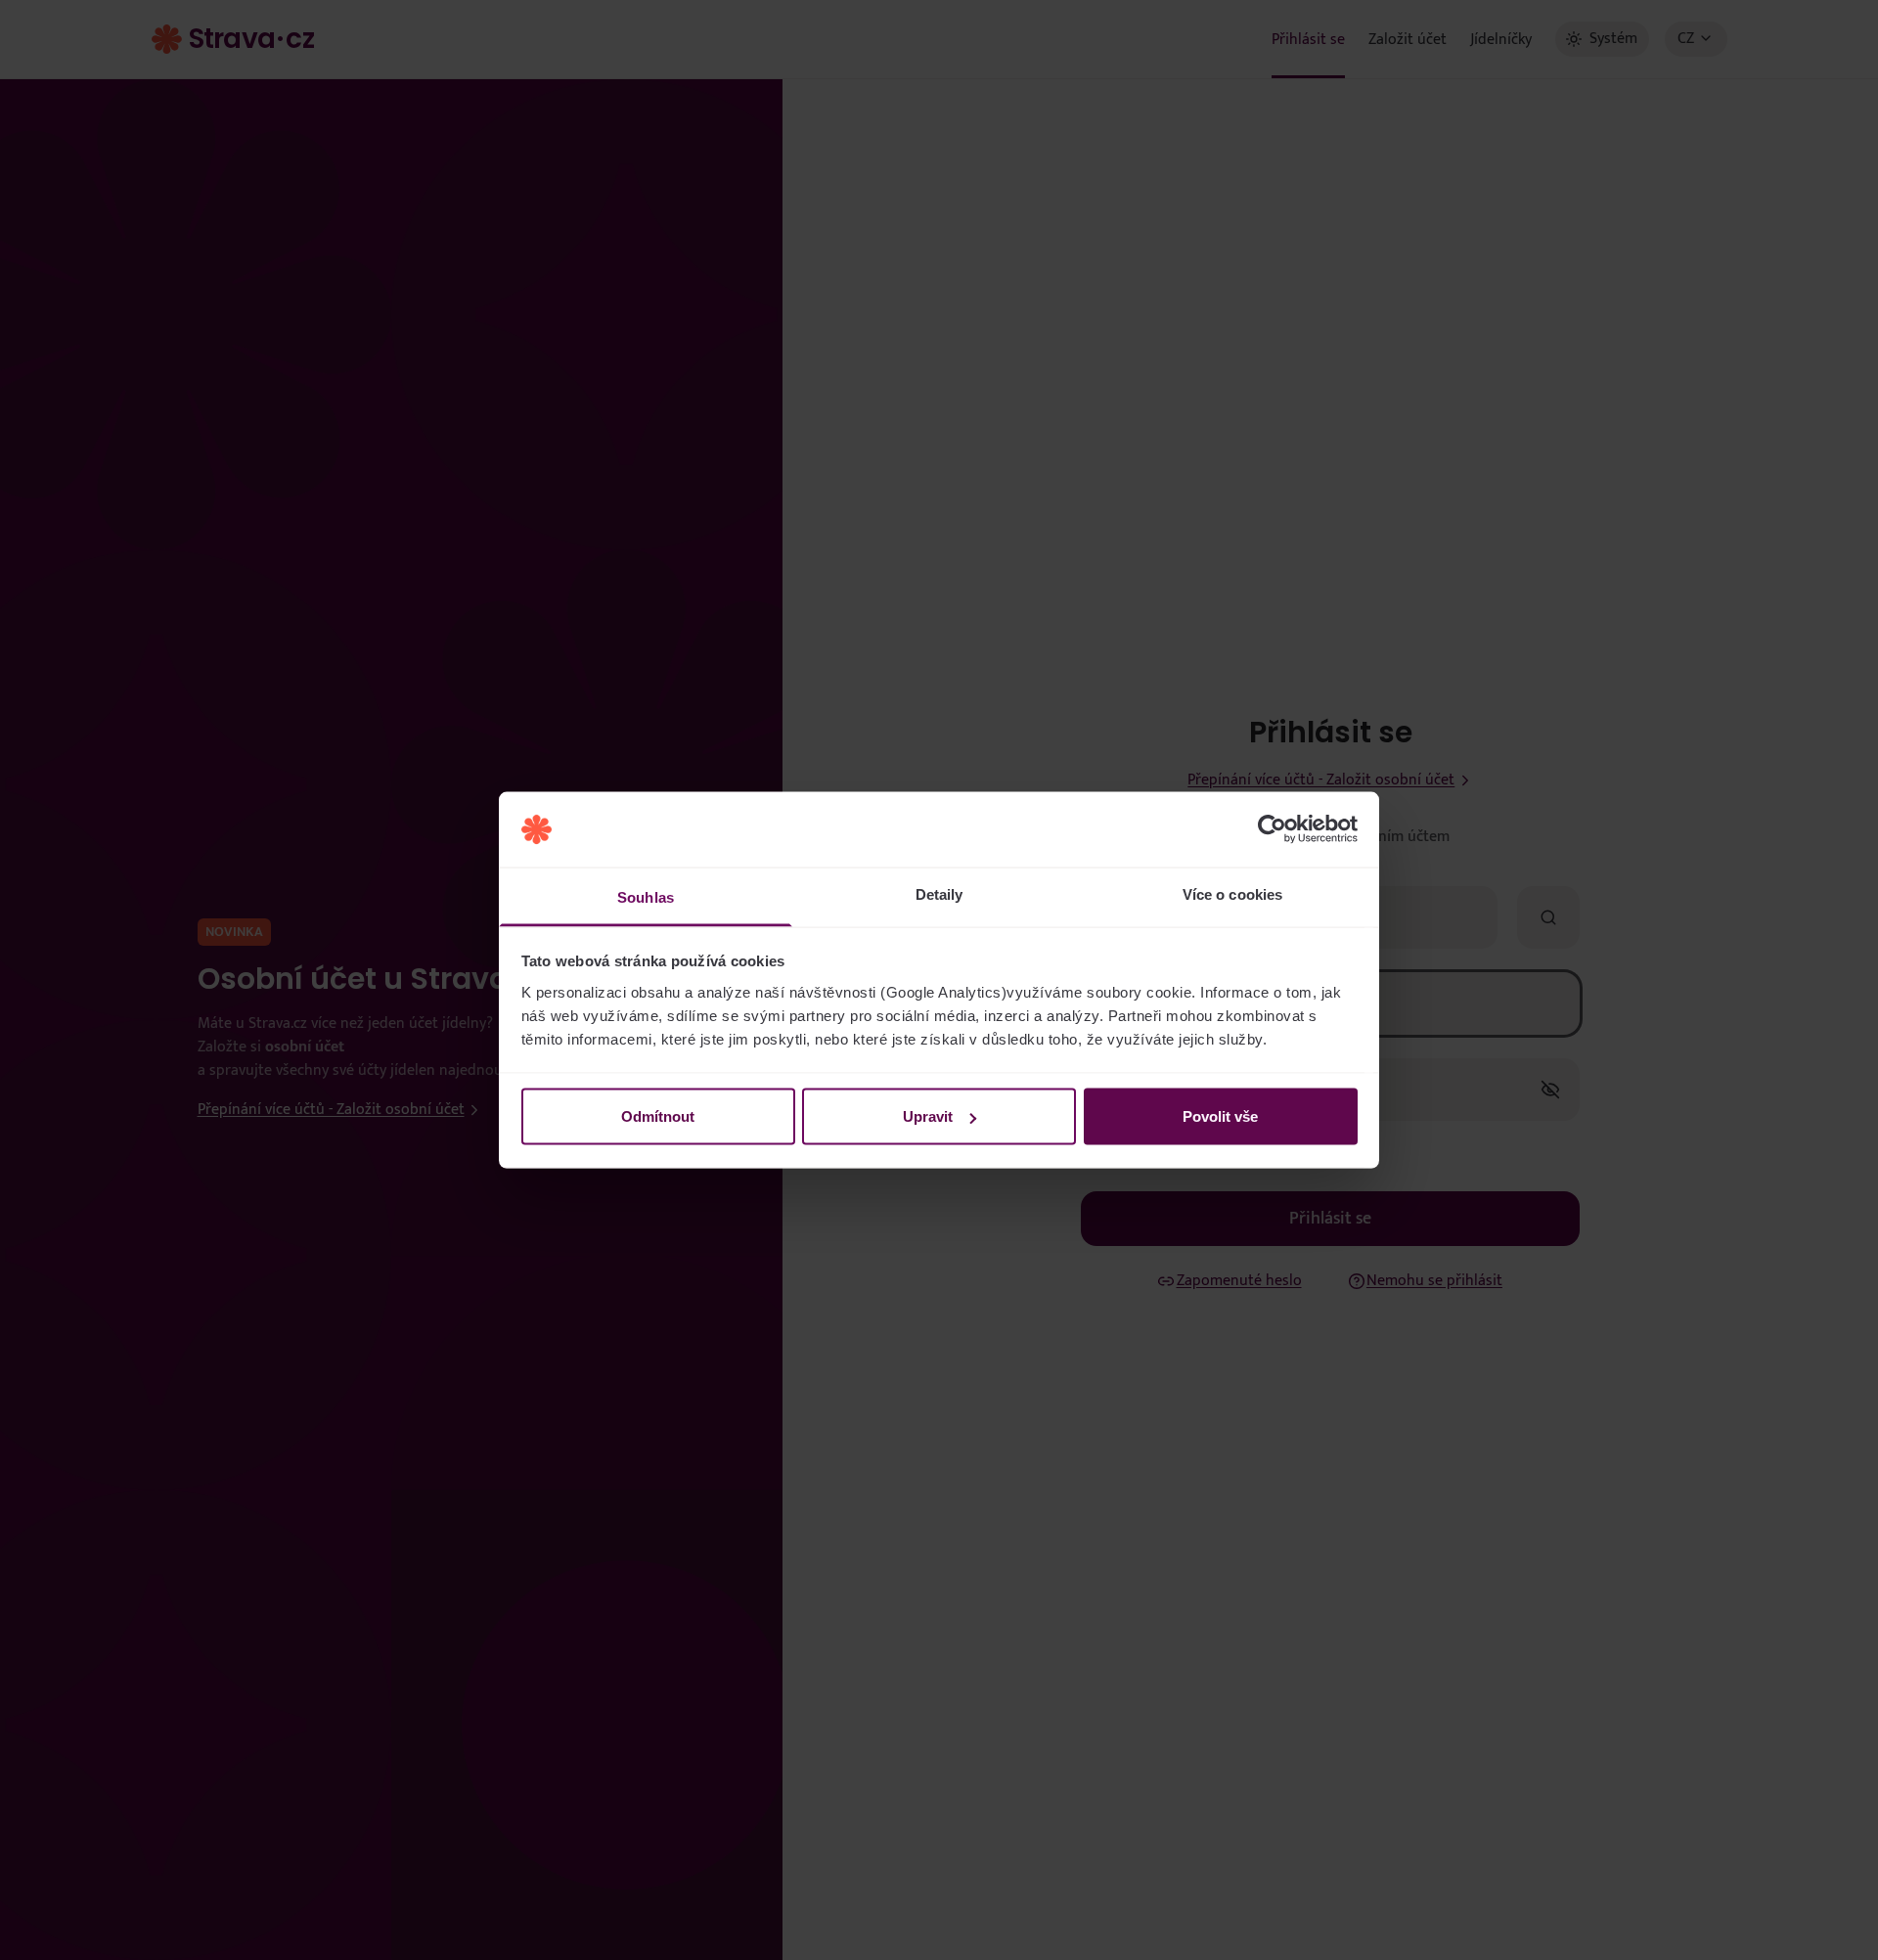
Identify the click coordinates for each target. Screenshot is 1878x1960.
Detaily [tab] (939, 893)
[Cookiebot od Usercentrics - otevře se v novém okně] (1272, 829)
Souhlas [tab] (646, 896)
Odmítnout (658, 1116)
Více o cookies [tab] (1232, 893)
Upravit (928, 1116)
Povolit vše (1220, 1116)
